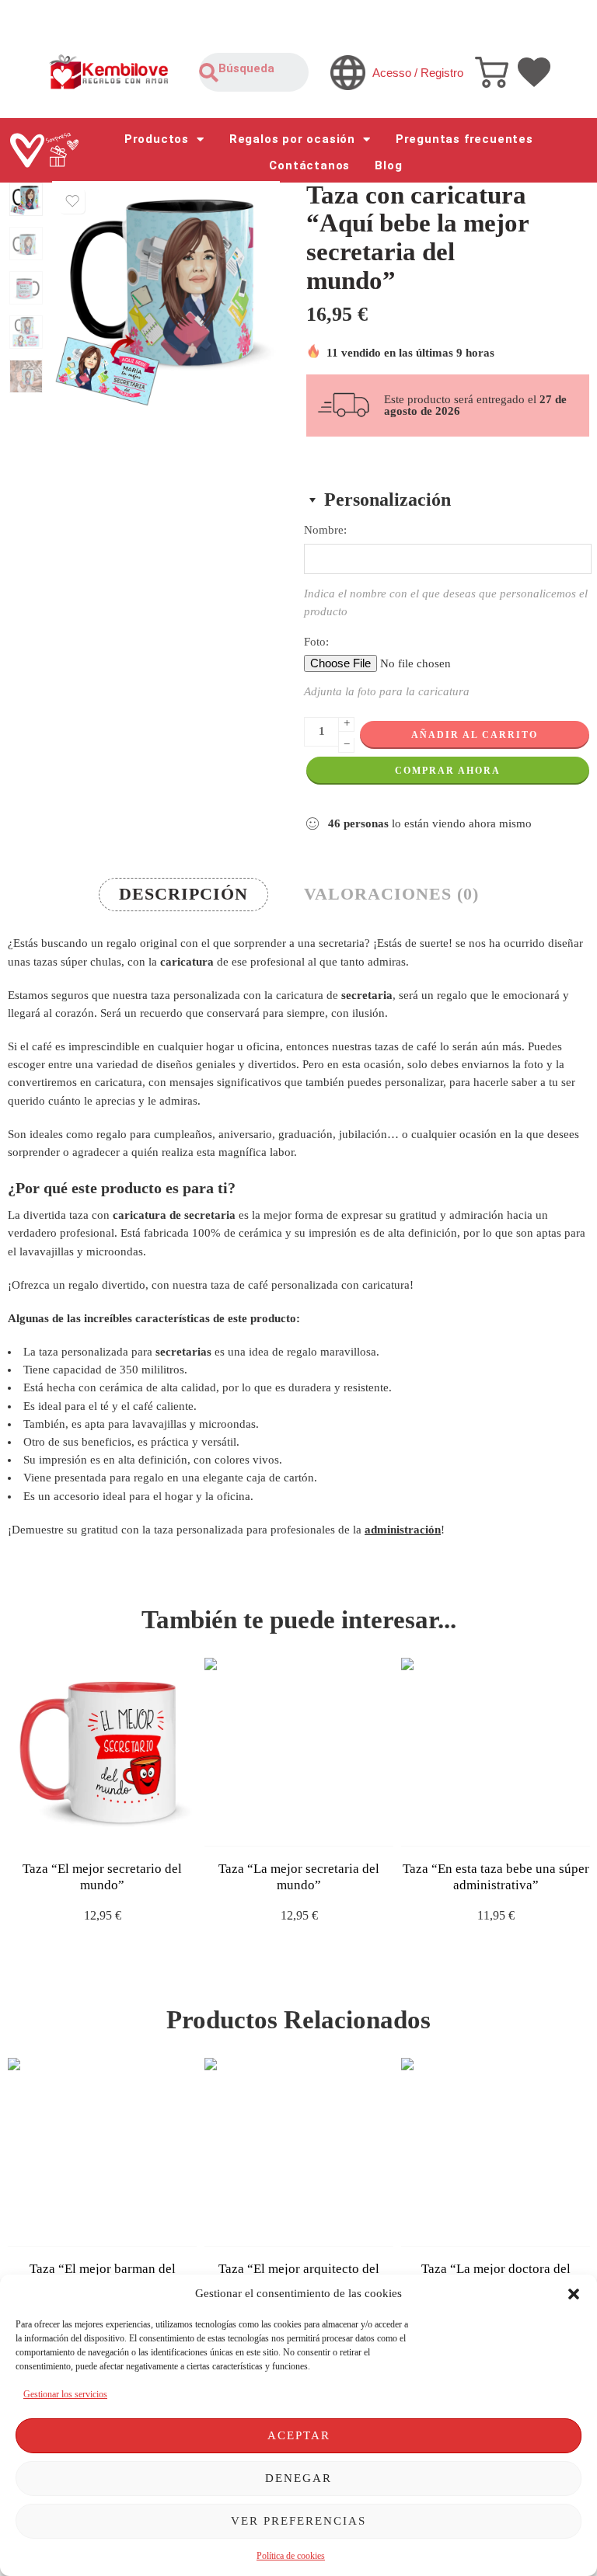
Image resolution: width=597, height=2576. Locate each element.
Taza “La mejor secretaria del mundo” (299, 1877)
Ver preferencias (298, 2521)
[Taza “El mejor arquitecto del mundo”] (299, 2152)
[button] (574, 2294)
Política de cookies (291, 2556)
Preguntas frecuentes (464, 139)
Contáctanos (309, 165)
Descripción (183, 894)
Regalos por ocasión (292, 139)
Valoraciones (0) (391, 894)
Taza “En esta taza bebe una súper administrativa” (496, 1877)
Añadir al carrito (475, 735)
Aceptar (299, 2435)
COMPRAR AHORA (448, 771)
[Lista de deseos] (72, 201)
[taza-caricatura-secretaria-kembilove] (26, 199)
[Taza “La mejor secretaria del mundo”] (299, 1752)
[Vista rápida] (116, 1831)
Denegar (298, 2478)
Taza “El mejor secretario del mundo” (102, 1877)
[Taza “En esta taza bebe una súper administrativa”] (496, 1752)
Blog (388, 165)
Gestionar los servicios (65, 2394)
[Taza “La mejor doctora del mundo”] (496, 2152)
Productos (157, 139)
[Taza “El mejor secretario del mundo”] (102, 1752)
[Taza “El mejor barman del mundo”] (102, 2152)
